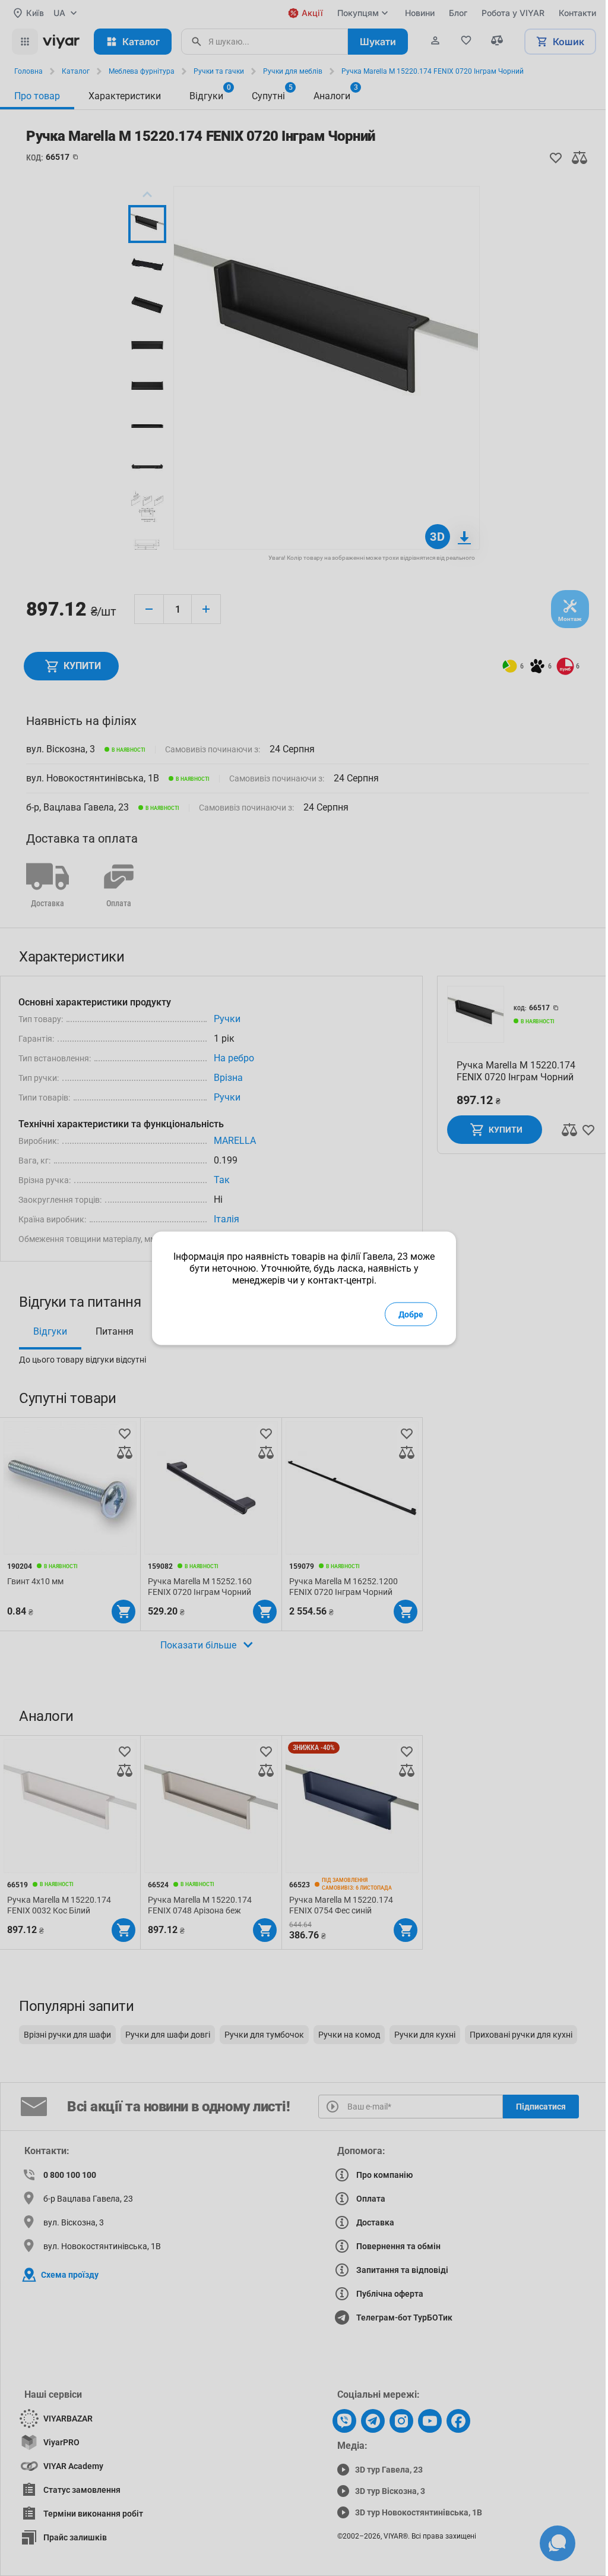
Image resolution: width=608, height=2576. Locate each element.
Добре (411, 1314)
